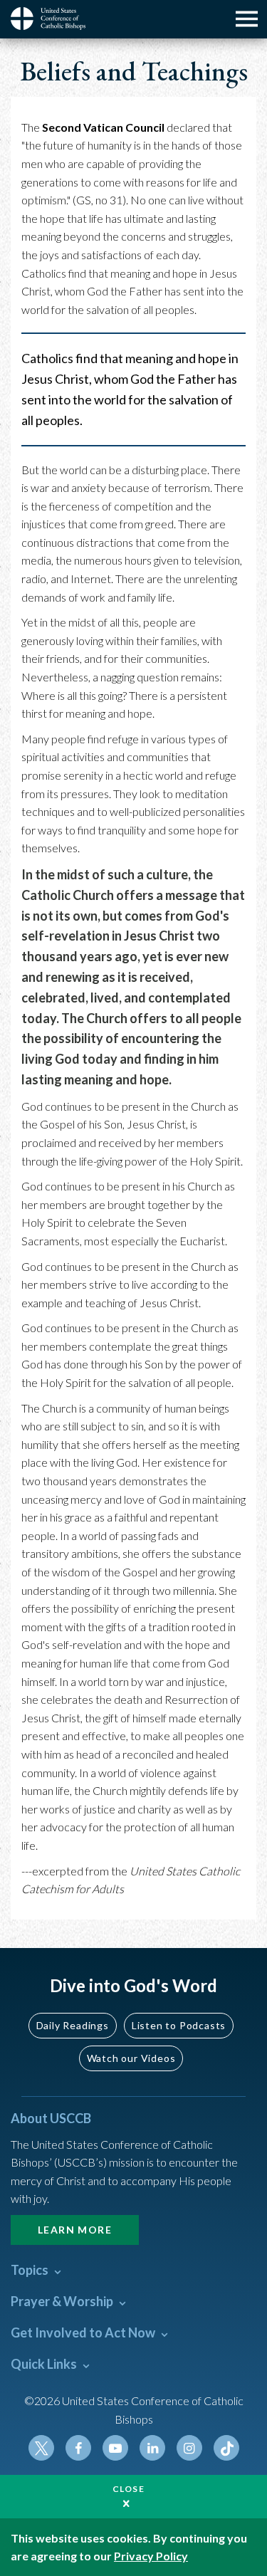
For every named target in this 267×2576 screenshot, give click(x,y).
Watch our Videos (131, 2058)
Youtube (115, 2448)
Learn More (75, 2230)
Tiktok (226, 2448)
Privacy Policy (151, 2556)
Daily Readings (73, 2025)
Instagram (189, 2448)
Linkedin (152, 2448)
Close (129, 2489)
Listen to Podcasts (179, 2025)
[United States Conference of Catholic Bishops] (53, 19)
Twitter (41, 2448)
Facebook (78, 2448)
